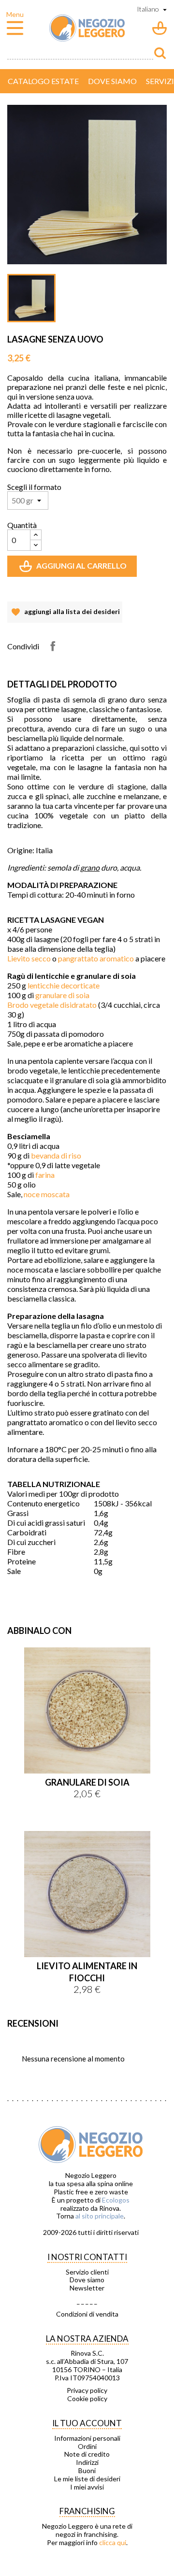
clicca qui (113, 2542)
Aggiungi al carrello (74, 569)
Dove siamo (112, 81)
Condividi (53, 646)
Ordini (87, 2447)
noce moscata (47, 1194)
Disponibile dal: (30, 1581)
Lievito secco (29, 958)
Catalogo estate (43, 81)
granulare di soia (62, 995)
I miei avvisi (87, 2487)
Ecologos (116, 2200)
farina (45, 1175)
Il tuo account (87, 2423)
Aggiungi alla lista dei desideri (65, 615)
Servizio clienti (87, 2272)
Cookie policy (87, 2399)
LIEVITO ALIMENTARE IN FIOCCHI (87, 1972)
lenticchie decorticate (64, 985)
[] (160, 53)
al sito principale (100, 2216)
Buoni (87, 2471)
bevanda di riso (57, 1155)
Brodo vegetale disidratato (52, 1005)
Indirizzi (87, 2462)
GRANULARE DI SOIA (87, 1782)
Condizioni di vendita (87, 2314)
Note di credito (87, 2454)
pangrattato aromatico (96, 958)
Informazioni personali (87, 2438)
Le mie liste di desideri (87, 2479)
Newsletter (87, 2288)
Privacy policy (87, 2390)
